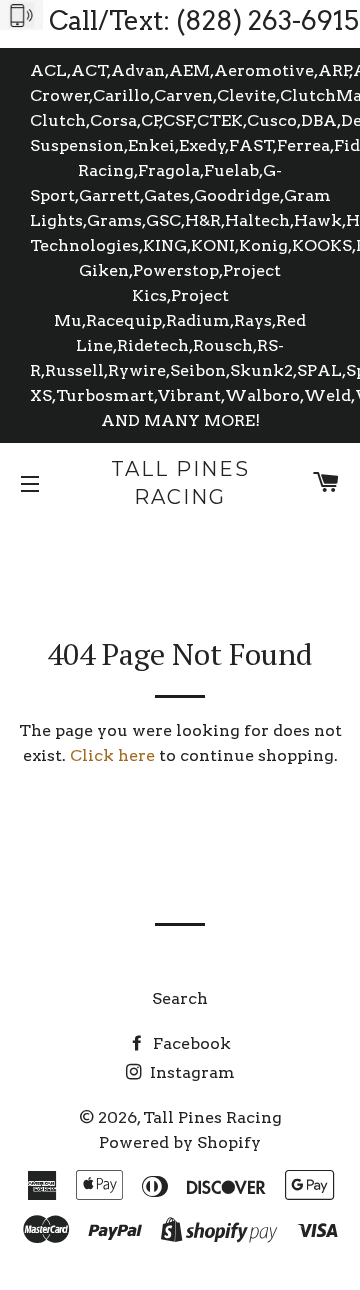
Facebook (190, 1043)
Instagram (190, 1072)
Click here (112, 755)
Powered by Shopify (180, 1142)
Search (180, 998)
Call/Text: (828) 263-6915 (204, 20)
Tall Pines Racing (180, 483)
